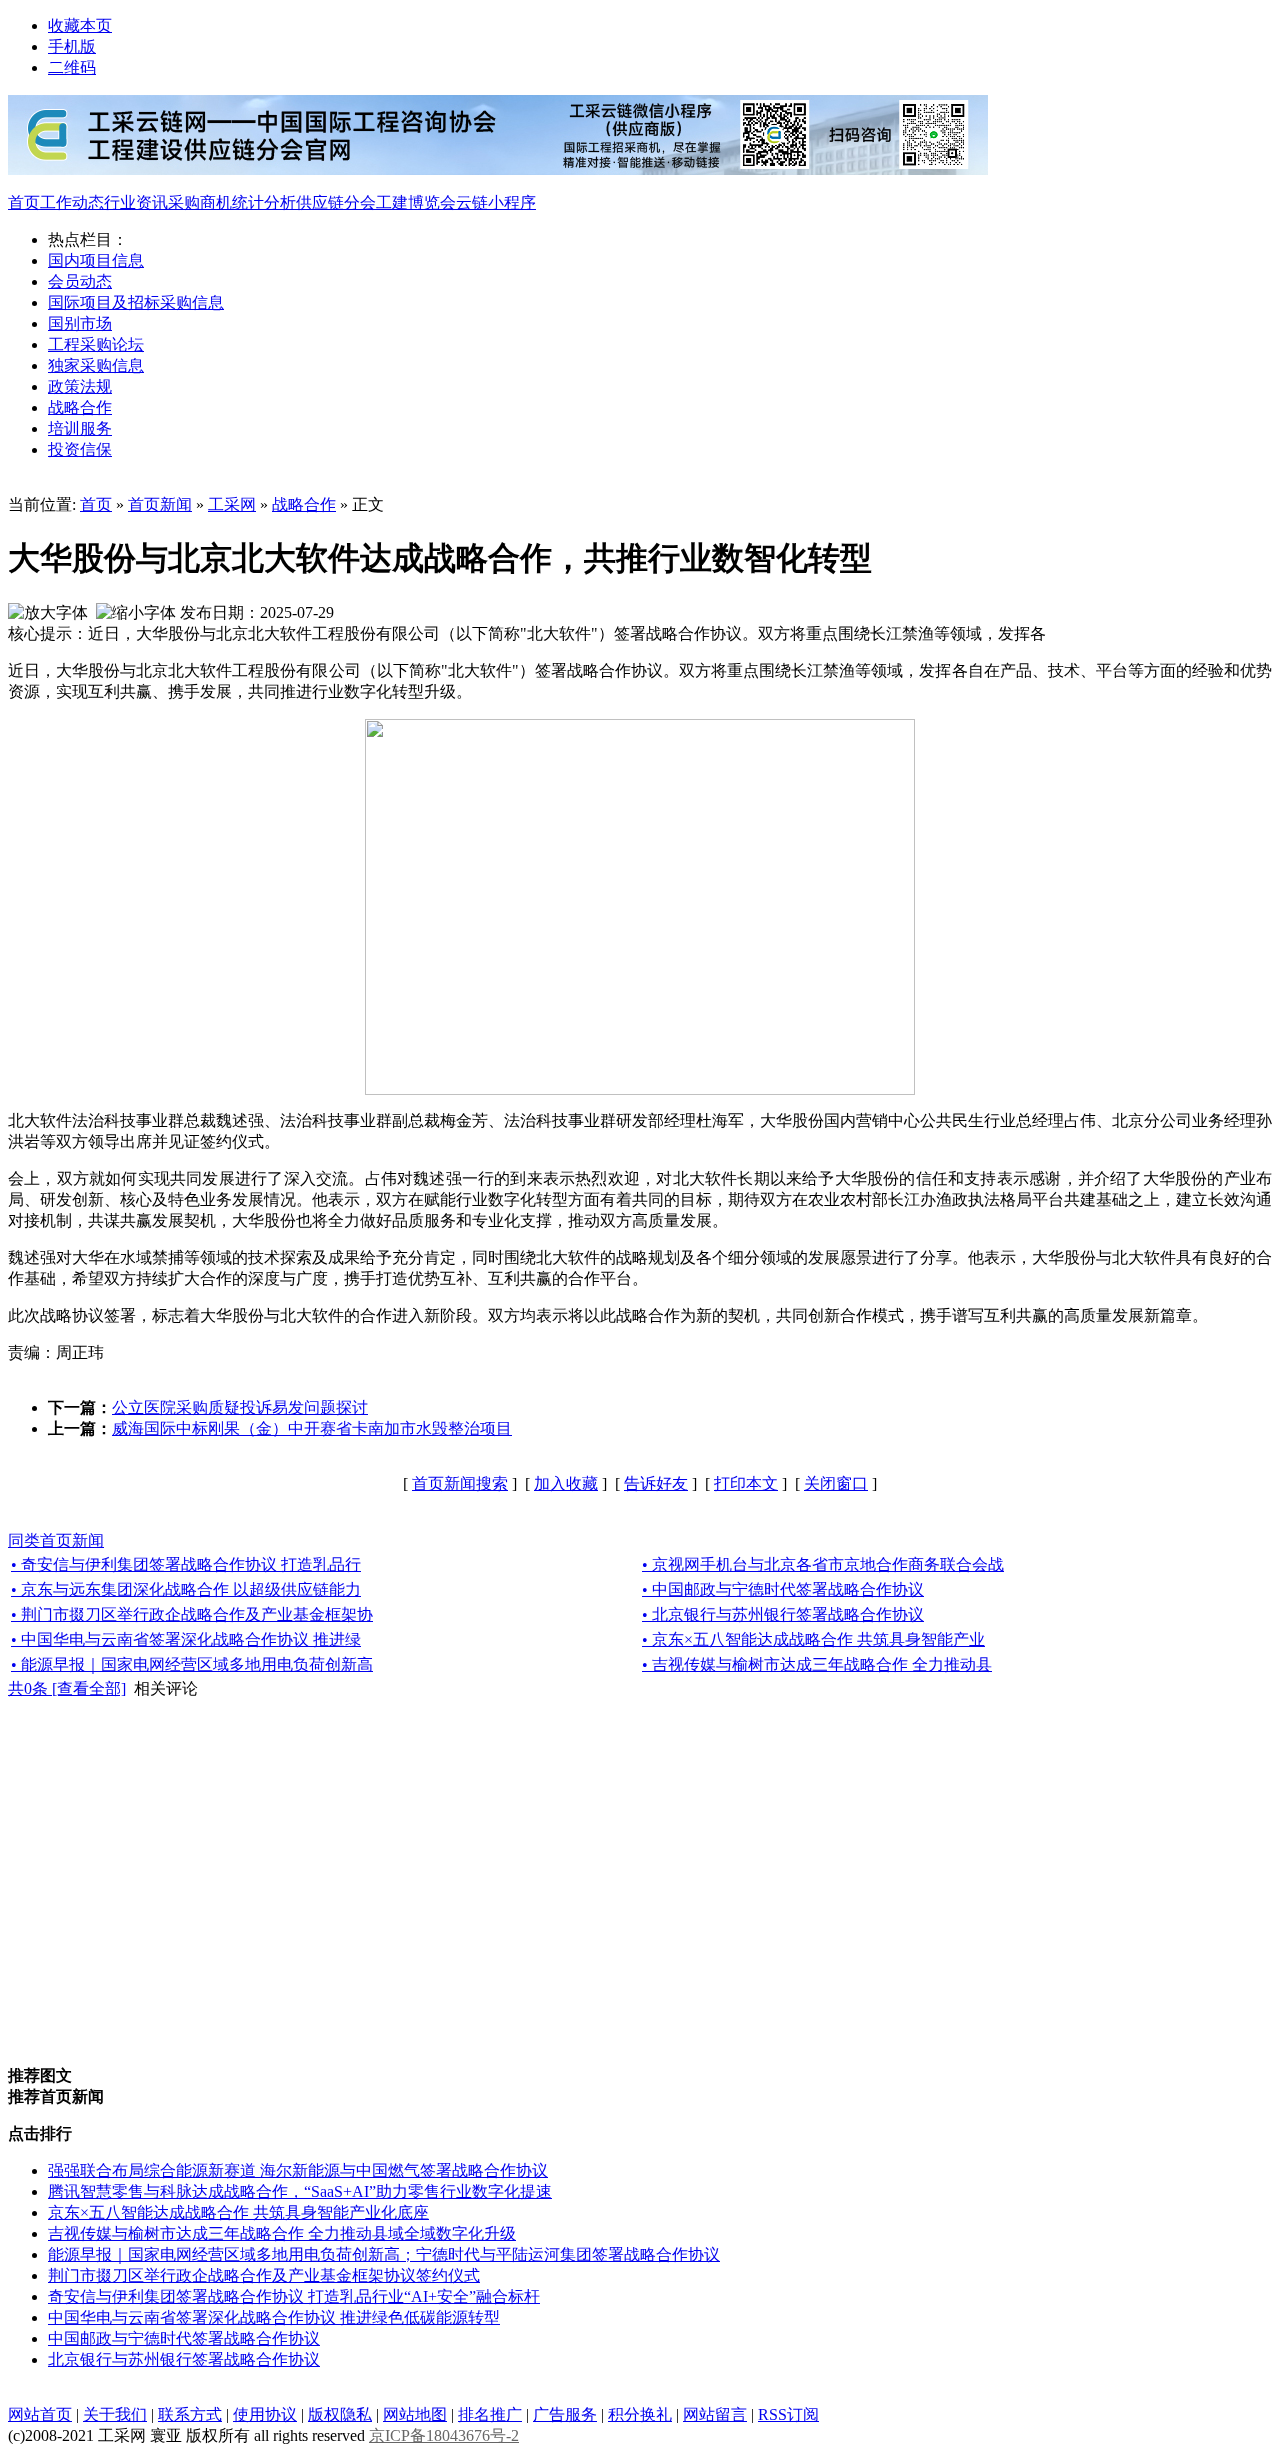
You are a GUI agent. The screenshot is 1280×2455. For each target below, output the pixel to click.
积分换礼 (640, 2414)
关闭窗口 (836, 1483)
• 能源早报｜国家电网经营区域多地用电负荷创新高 (192, 1664)
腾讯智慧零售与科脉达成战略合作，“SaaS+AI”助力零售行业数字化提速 (300, 2191)
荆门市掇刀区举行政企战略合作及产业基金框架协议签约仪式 (264, 2275)
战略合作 (80, 407)
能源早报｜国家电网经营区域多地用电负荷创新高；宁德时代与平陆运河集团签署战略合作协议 (384, 2254)
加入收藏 (566, 1483)
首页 (24, 202)
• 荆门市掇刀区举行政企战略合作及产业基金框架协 (192, 1614)
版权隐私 (340, 2414)
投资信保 (80, 449)
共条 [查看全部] (67, 1688)
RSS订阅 (788, 2414)
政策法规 (80, 386)
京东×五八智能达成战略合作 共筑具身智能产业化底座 (238, 2212)
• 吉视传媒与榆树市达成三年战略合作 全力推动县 (817, 1664)
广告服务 (565, 2414)
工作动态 (72, 202)
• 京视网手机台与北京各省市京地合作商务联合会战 (823, 1564)
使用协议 (265, 2414)
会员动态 (80, 281)
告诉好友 (656, 1483)
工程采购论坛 (96, 344)
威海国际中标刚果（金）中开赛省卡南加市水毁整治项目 (312, 1428)
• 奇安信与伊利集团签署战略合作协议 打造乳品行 (186, 1564)
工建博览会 (416, 202)
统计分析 (264, 202)
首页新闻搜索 (460, 1483)
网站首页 (40, 2414)
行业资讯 (136, 202)
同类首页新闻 (56, 1540)
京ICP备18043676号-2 (444, 2435)
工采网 (232, 504)
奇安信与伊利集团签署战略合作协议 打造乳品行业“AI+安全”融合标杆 (294, 2296)
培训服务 (80, 428)
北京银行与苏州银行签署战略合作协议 (184, 2359)
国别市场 (80, 323)
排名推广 (490, 2414)
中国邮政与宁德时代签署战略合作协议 (184, 2338)
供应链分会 (336, 202)
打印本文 (746, 1483)
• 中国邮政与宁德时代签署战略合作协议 (783, 1589)
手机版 (72, 46)
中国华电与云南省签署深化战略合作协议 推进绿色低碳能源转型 (274, 2317)
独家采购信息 (96, 365)
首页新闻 (160, 504)
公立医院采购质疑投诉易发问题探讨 (240, 1407)
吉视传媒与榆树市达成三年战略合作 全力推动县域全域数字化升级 (282, 2233)
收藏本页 (80, 25)
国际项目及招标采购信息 (136, 302)
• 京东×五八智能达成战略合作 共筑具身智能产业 (813, 1639)
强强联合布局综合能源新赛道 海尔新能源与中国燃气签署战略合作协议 (298, 2170)
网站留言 (715, 2414)
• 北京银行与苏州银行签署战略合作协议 (783, 1614)
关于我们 (115, 2414)
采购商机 (200, 202)
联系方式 (190, 2414)
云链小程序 (496, 202)
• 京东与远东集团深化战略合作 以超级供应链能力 (186, 1589)
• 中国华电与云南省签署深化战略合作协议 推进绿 (186, 1639)
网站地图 (415, 2414)
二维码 (72, 67)
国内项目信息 (96, 260)
